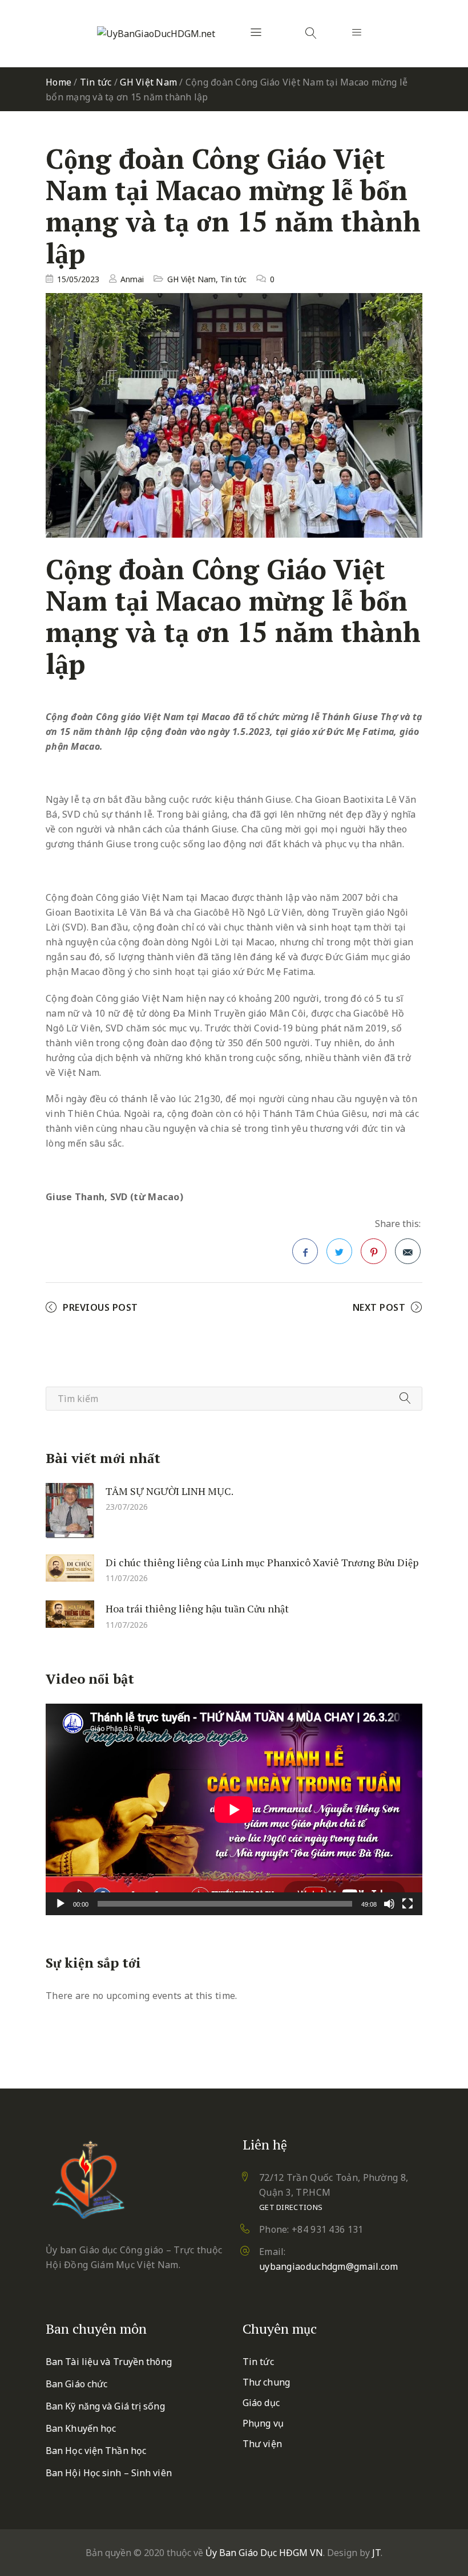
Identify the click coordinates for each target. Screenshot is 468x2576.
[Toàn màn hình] (408, 1904)
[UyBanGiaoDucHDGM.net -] (156, 34)
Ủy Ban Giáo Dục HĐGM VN (264, 2553)
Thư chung (266, 2382)
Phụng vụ (263, 2423)
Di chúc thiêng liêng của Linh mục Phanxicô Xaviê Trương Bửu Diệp (262, 1562)
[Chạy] (60, 1904)
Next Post (379, 1307)
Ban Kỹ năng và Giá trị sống (105, 2406)
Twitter (339, 1251)
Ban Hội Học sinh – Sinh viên (109, 2473)
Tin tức (96, 82)
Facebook (305, 1251)
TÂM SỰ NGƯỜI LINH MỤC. (170, 1491)
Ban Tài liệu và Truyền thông (109, 2362)
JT (376, 2553)
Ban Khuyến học (81, 2428)
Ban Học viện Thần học (96, 2451)
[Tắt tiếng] (389, 1904)
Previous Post (100, 1307)
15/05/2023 (78, 279)
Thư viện (262, 2444)
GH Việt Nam (148, 82)
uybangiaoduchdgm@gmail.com (329, 2266)
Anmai (132, 279)
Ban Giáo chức (76, 2384)
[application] (234, 1809)
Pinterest (374, 1251)
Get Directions (291, 2207)
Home (58, 82)
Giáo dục (261, 2403)
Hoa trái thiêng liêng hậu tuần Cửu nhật (197, 1608)
